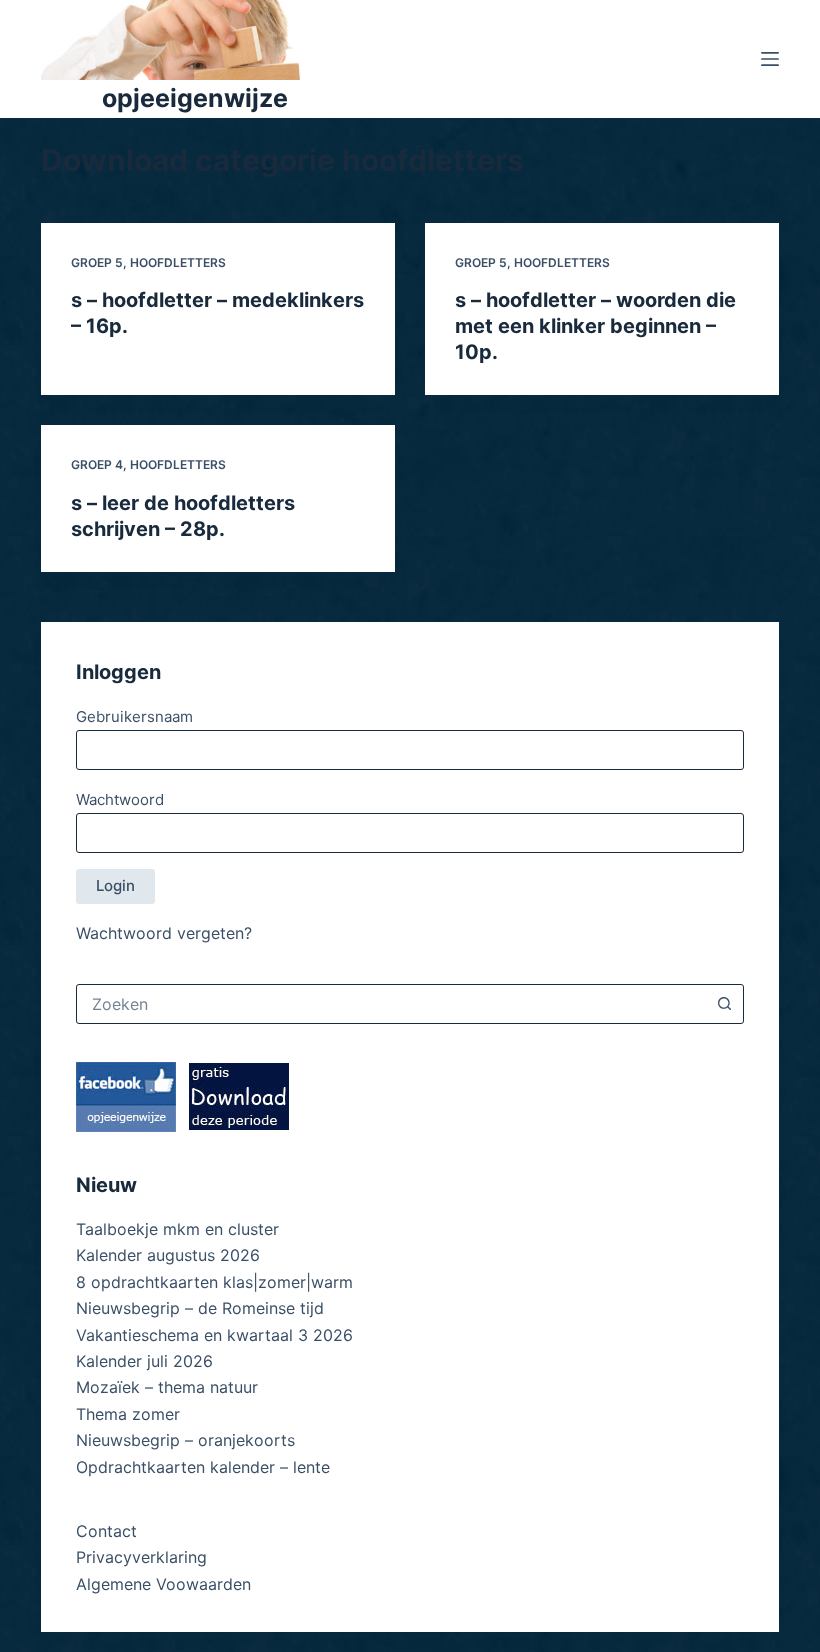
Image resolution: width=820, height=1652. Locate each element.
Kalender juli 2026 (144, 1361)
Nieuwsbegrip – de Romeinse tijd (200, 1308)
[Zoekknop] (724, 1004)
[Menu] (770, 59)
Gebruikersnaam (134, 716)
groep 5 (97, 262)
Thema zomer (128, 1414)
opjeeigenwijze (195, 98)
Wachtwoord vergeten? (164, 933)
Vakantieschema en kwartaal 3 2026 (214, 1335)
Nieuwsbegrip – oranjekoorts (185, 1440)
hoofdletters (178, 262)
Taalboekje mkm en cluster (177, 1229)
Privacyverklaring (141, 1557)
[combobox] (391, 1004)
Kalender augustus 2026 (168, 1255)
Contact (106, 1531)
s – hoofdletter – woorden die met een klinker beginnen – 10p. (595, 326)
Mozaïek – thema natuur (167, 1387)
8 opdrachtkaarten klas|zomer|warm (214, 1282)
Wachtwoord (120, 799)
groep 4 (97, 464)
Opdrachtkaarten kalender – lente (203, 1467)
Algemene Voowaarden (163, 1584)
